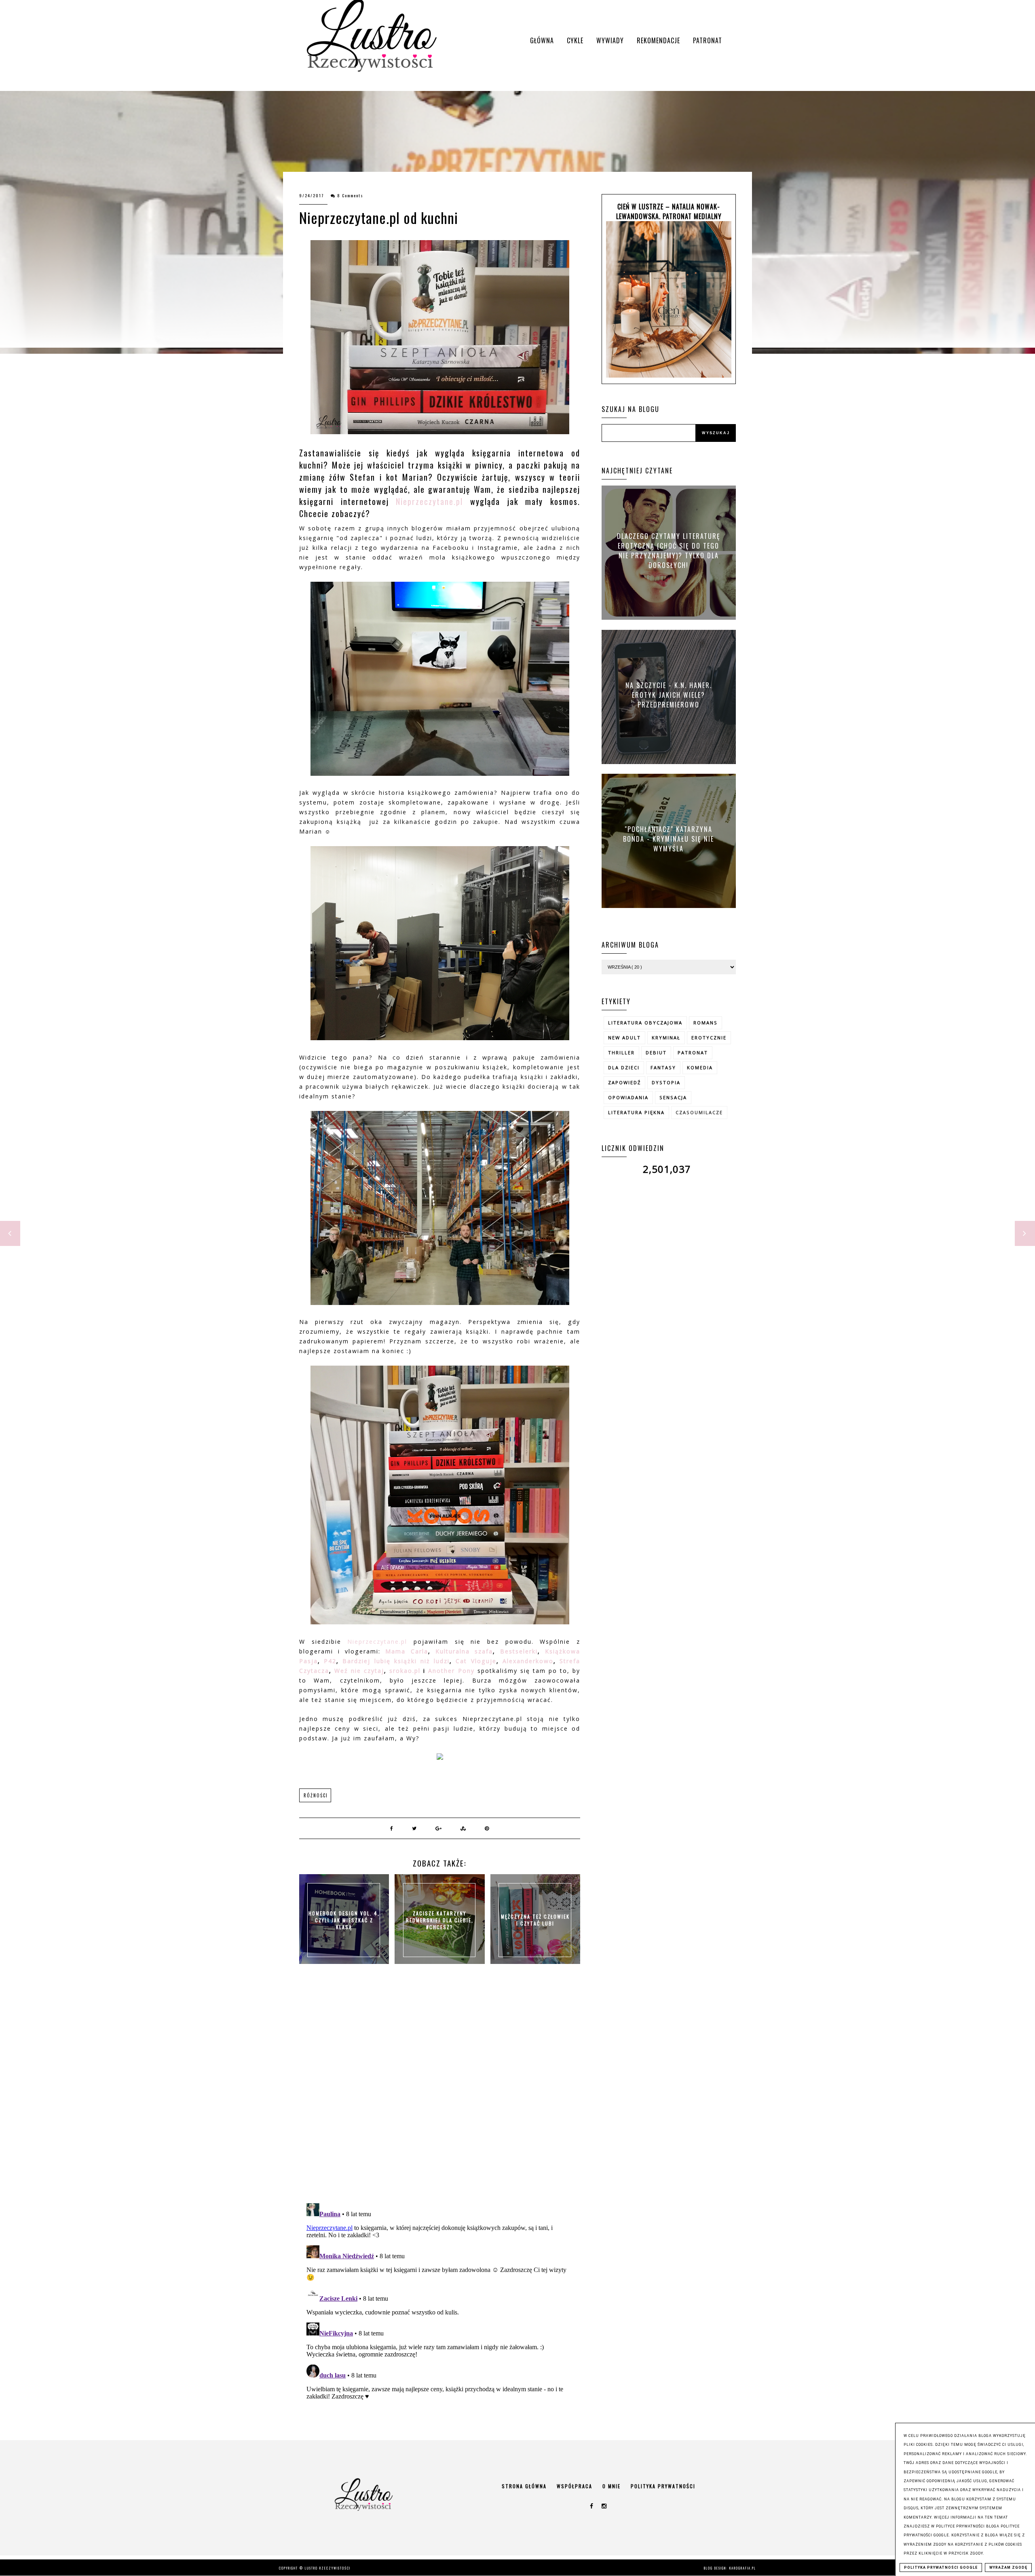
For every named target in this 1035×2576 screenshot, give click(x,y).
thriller (621, 1053)
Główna (542, 40)
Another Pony (451, 1671)
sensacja (673, 1097)
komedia (700, 1067)
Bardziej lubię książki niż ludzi (396, 1661)
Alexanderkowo (528, 1661)
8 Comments (350, 195)
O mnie (611, 2486)
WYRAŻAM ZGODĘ (1008, 2568)
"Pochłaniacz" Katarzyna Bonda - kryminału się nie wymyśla (669, 838)
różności (316, 1795)
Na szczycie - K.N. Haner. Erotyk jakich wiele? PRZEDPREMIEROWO (669, 695)
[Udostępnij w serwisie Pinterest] (487, 1828)
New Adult (624, 1038)
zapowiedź (624, 1082)
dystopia (666, 1082)
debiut (656, 1053)
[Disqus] (440, 2092)
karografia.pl (743, 2568)
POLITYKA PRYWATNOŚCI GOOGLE (941, 2568)
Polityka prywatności (663, 2486)
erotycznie (709, 1038)
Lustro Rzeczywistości (328, 2568)
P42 (330, 1661)
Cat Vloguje (474, 1661)
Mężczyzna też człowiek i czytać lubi (535, 1920)
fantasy (663, 1067)
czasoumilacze (699, 1112)
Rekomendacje (658, 40)
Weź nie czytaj (359, 1671)
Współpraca (575, 2486)
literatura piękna (636, 1112)
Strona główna (524, 2486)
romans (705, 1023)
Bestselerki (519, 1651)
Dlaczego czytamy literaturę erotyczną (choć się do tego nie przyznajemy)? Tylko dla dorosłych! (669, 551)
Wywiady (610, 40)
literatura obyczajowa (645, 1023)
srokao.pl (405, 1671)
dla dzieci (624, 1067)
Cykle (575, 40)
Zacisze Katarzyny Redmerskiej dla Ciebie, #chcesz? (440, 1920)
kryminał (666, 1038)
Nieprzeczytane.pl (429, 501)
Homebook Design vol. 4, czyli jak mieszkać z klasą (344, 1920)
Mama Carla (407, 1651)
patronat (693, 1053)
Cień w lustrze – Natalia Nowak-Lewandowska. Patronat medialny (669, 211)
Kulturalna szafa (464, 1651)
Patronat (708, 40)
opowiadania (628, 1097)
